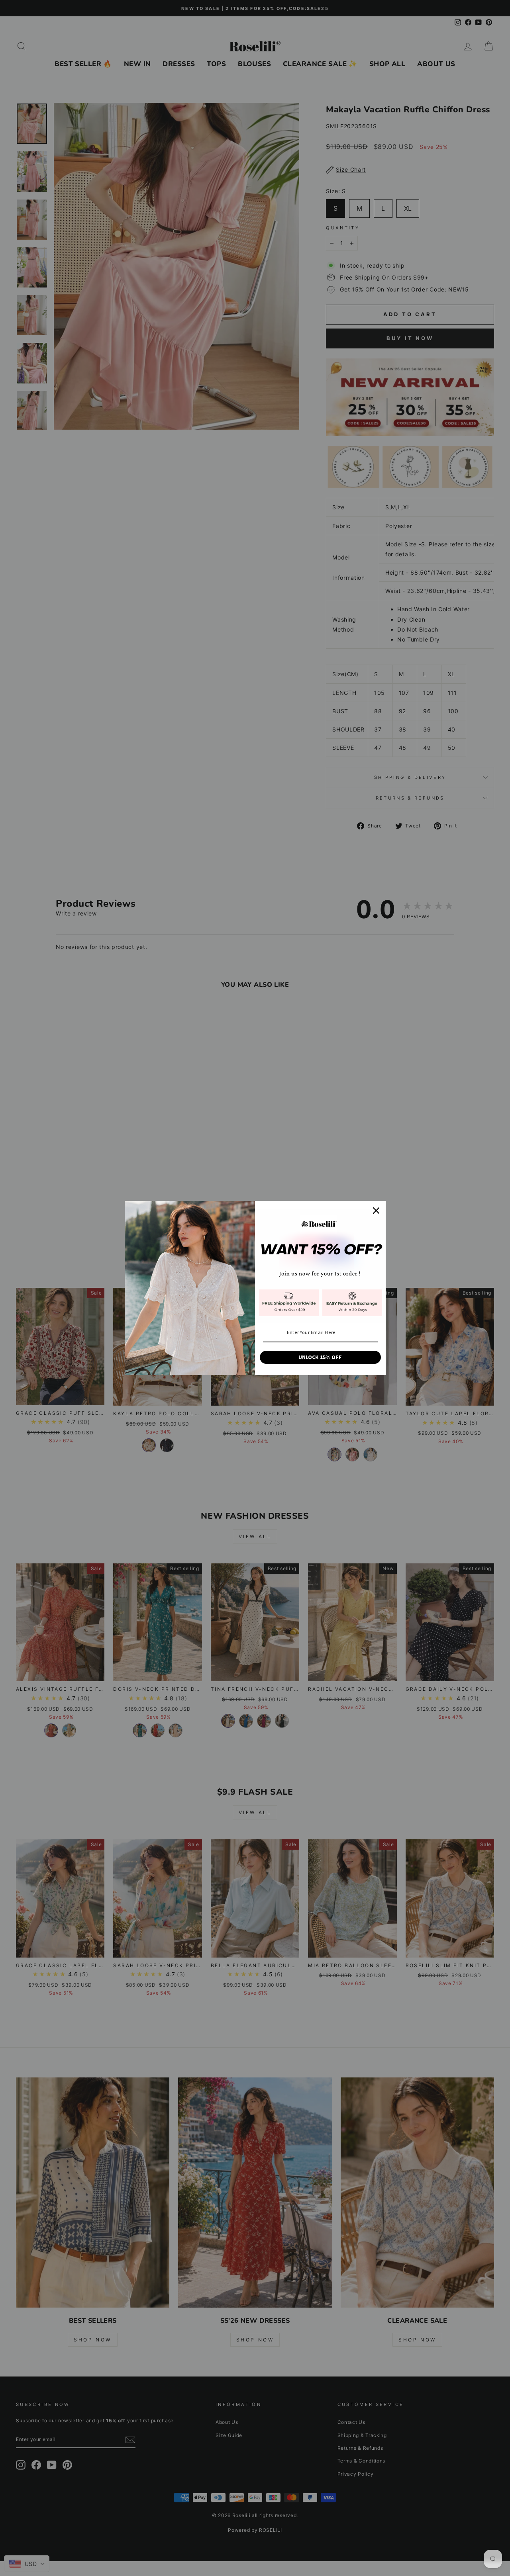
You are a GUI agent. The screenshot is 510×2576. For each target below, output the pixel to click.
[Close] (376, 1211)
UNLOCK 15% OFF (320, 1357)
